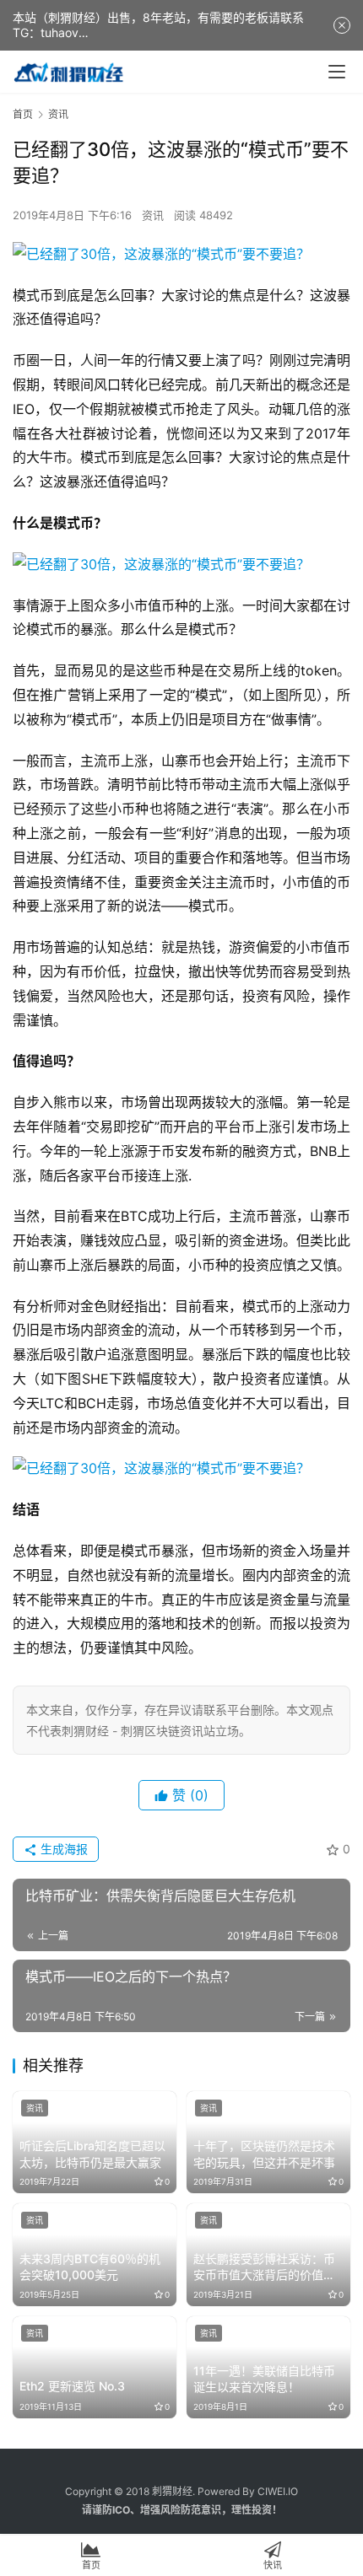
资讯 (153, 215)
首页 (23, 114)
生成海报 (62, 1849)
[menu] (337, 72)
